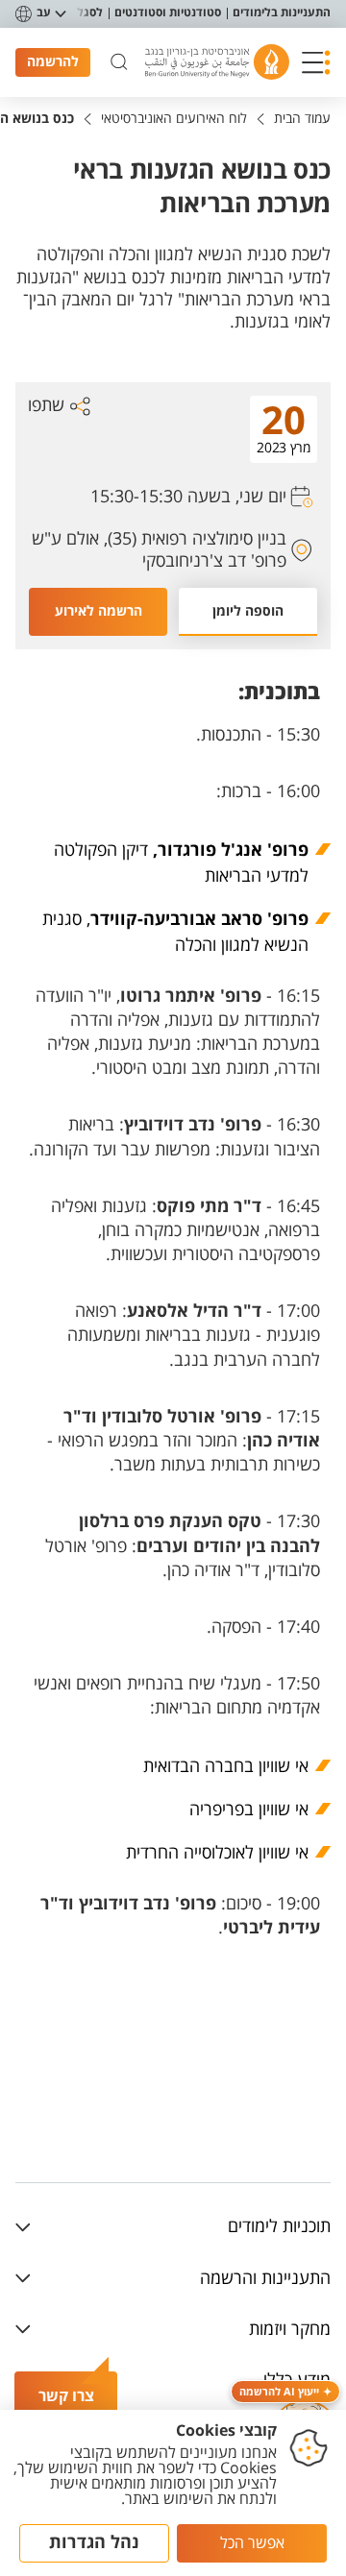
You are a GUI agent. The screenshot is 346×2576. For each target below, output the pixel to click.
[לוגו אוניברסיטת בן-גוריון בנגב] (217, 62)
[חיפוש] (119, 62)
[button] (316, 62)
